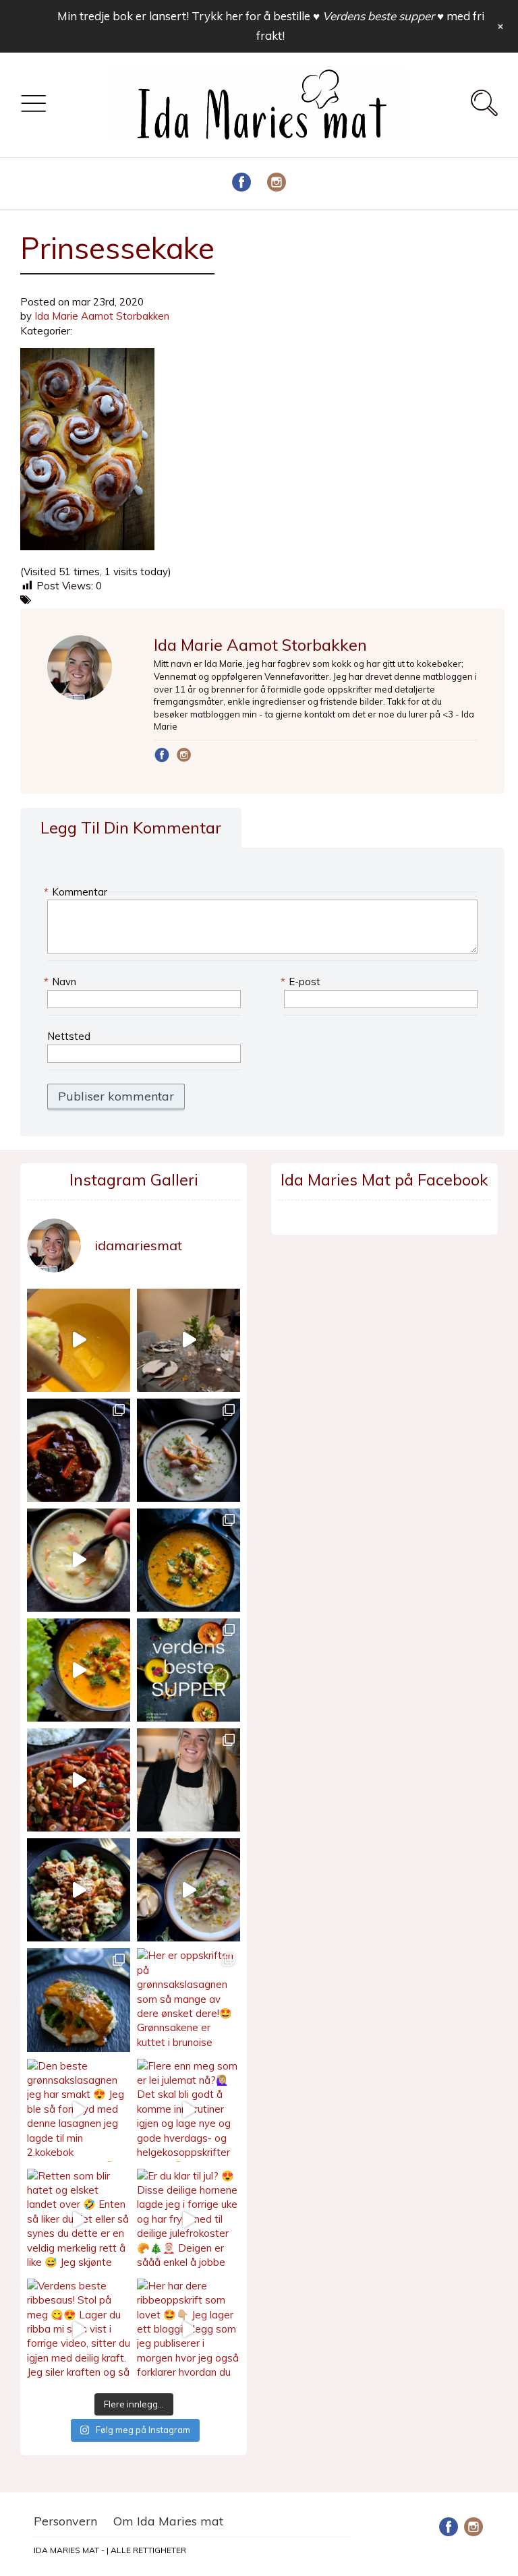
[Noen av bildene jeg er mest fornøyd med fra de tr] (79, 2000)
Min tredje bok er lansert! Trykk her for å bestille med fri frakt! (271, 26)
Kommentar (77, 892)
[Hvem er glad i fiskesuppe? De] (79, 1560)
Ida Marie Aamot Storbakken (102, 316)
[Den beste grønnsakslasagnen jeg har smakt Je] (79, 2110)
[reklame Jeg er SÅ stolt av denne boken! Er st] (189, 1670)
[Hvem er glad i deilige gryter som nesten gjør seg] (79, 1450)
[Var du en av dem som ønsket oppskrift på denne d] (189, 1450)
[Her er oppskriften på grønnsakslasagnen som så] (189, 2000)
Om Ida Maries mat (168, 2521)
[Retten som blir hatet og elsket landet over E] (79, 2220)
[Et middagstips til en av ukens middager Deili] (79, 1890)
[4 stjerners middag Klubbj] (189, 1340)
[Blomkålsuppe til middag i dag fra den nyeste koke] (79, 1340)
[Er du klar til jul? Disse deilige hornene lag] (189, 2220)
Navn (62, 982)
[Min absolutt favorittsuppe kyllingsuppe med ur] (189, 1890)
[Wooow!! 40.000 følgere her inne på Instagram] (189, 1780)
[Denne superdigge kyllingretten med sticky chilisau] (79, 1780)
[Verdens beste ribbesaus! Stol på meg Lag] (79, 2330)
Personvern (65, 2521)
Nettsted (69, 1036)
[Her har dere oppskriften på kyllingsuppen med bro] (189, 1560)
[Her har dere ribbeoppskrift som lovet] (189, 2330)
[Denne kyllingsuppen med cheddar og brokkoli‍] (79, 1670)
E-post (302, 982)
